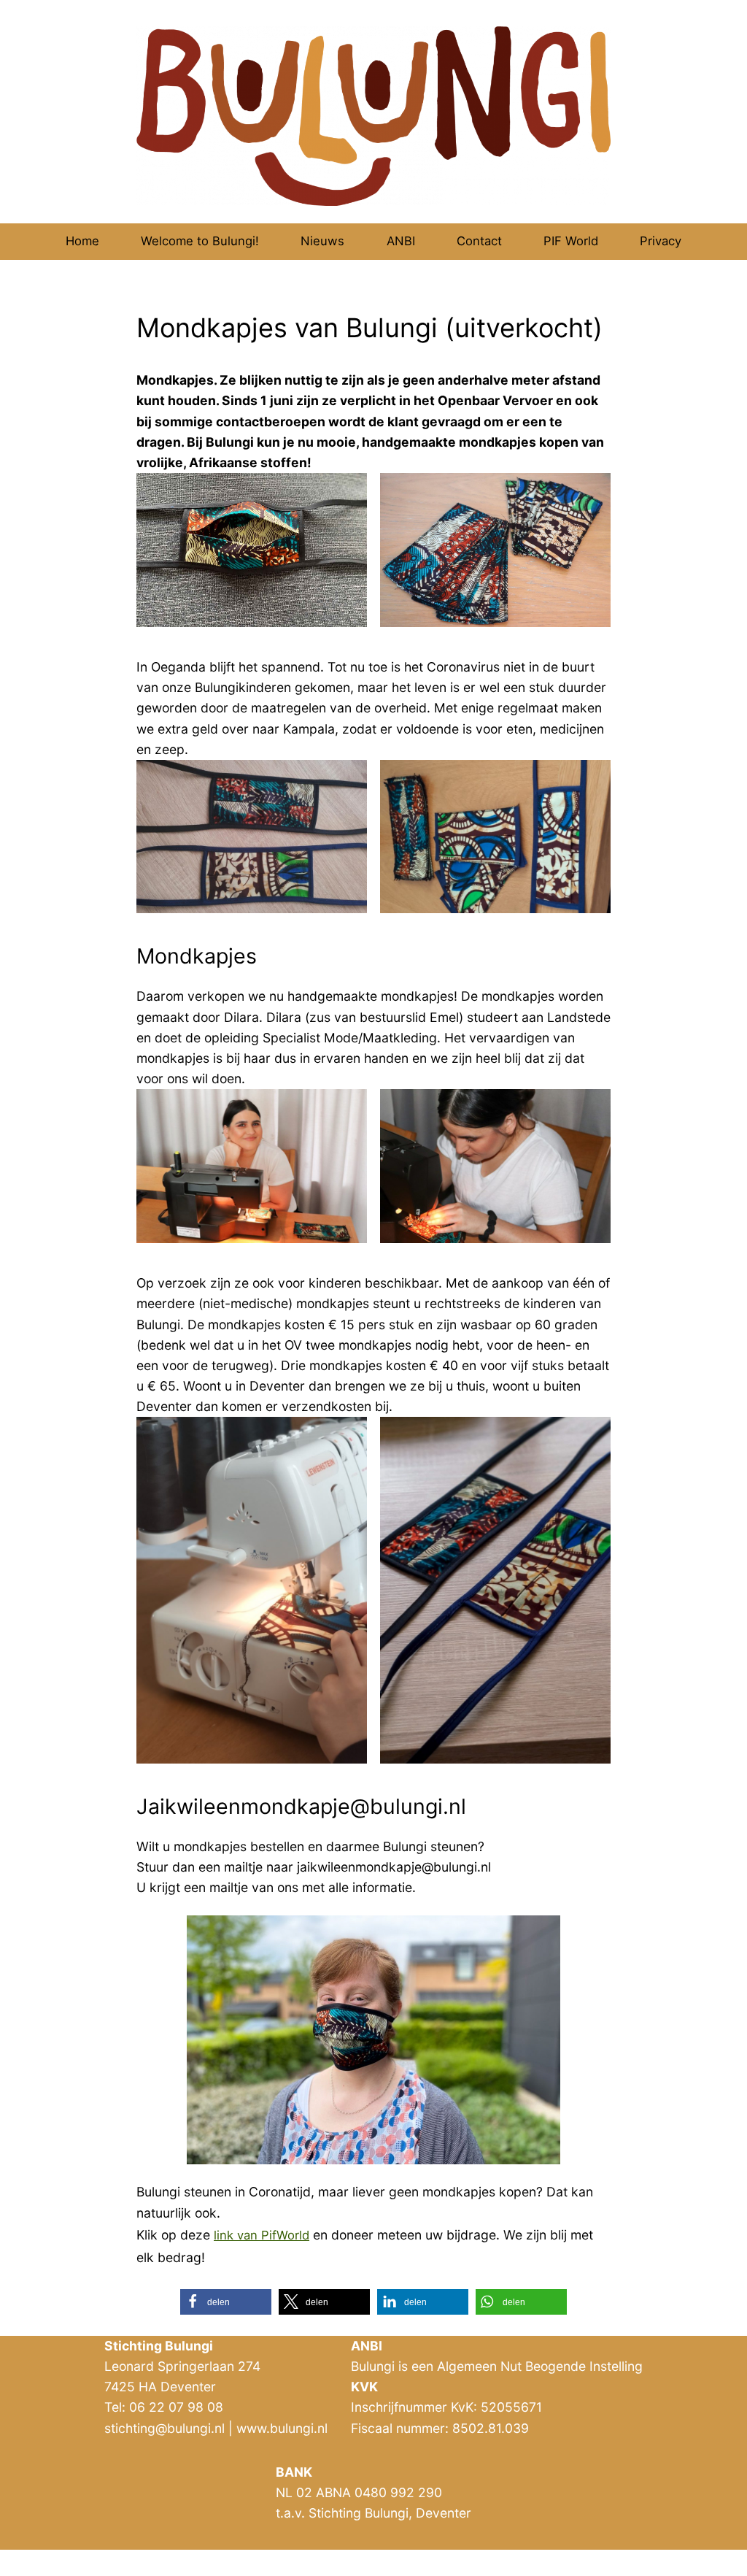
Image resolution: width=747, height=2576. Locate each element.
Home (82, 241)
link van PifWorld (262, 2235)
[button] (226, 2302)
